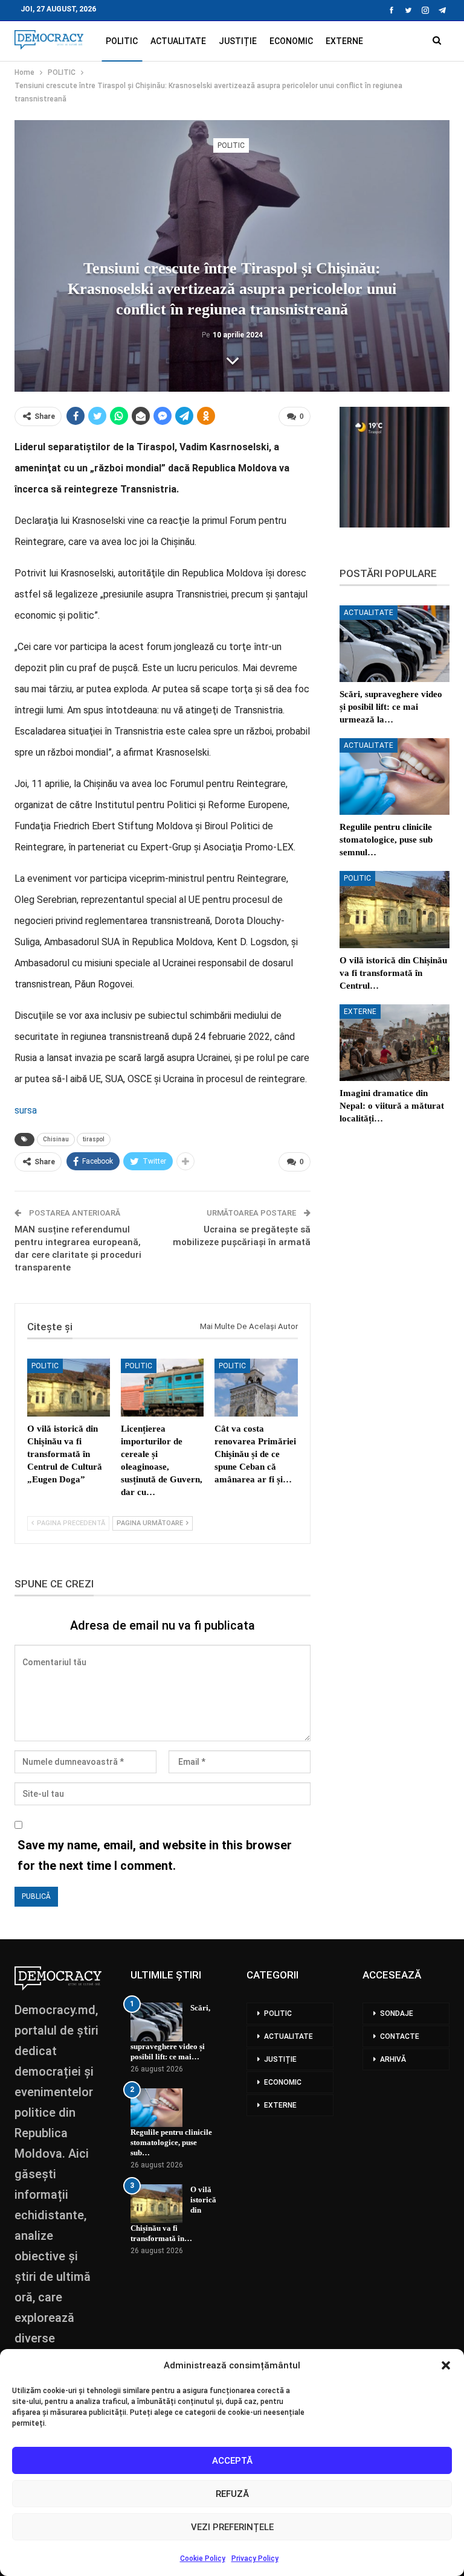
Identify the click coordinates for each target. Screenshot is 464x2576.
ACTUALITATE (178, 41)
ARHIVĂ (393, 2059)
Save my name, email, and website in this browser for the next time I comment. (155, 1855)
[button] (446, 2365)
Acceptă (232, 2461)
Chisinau (56, 1139)
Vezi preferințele (232, 2527)
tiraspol (94, 1139)
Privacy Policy (255, 2558)
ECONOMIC (291, 41)
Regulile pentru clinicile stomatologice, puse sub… (171, 2142)
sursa (26, 1110)
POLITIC (122, 41)
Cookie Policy (203, 2558)
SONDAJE (397, 2013)
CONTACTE (400, 2036)
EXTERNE (344, 41)
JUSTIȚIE (238, 41)
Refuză (232, 2494)
